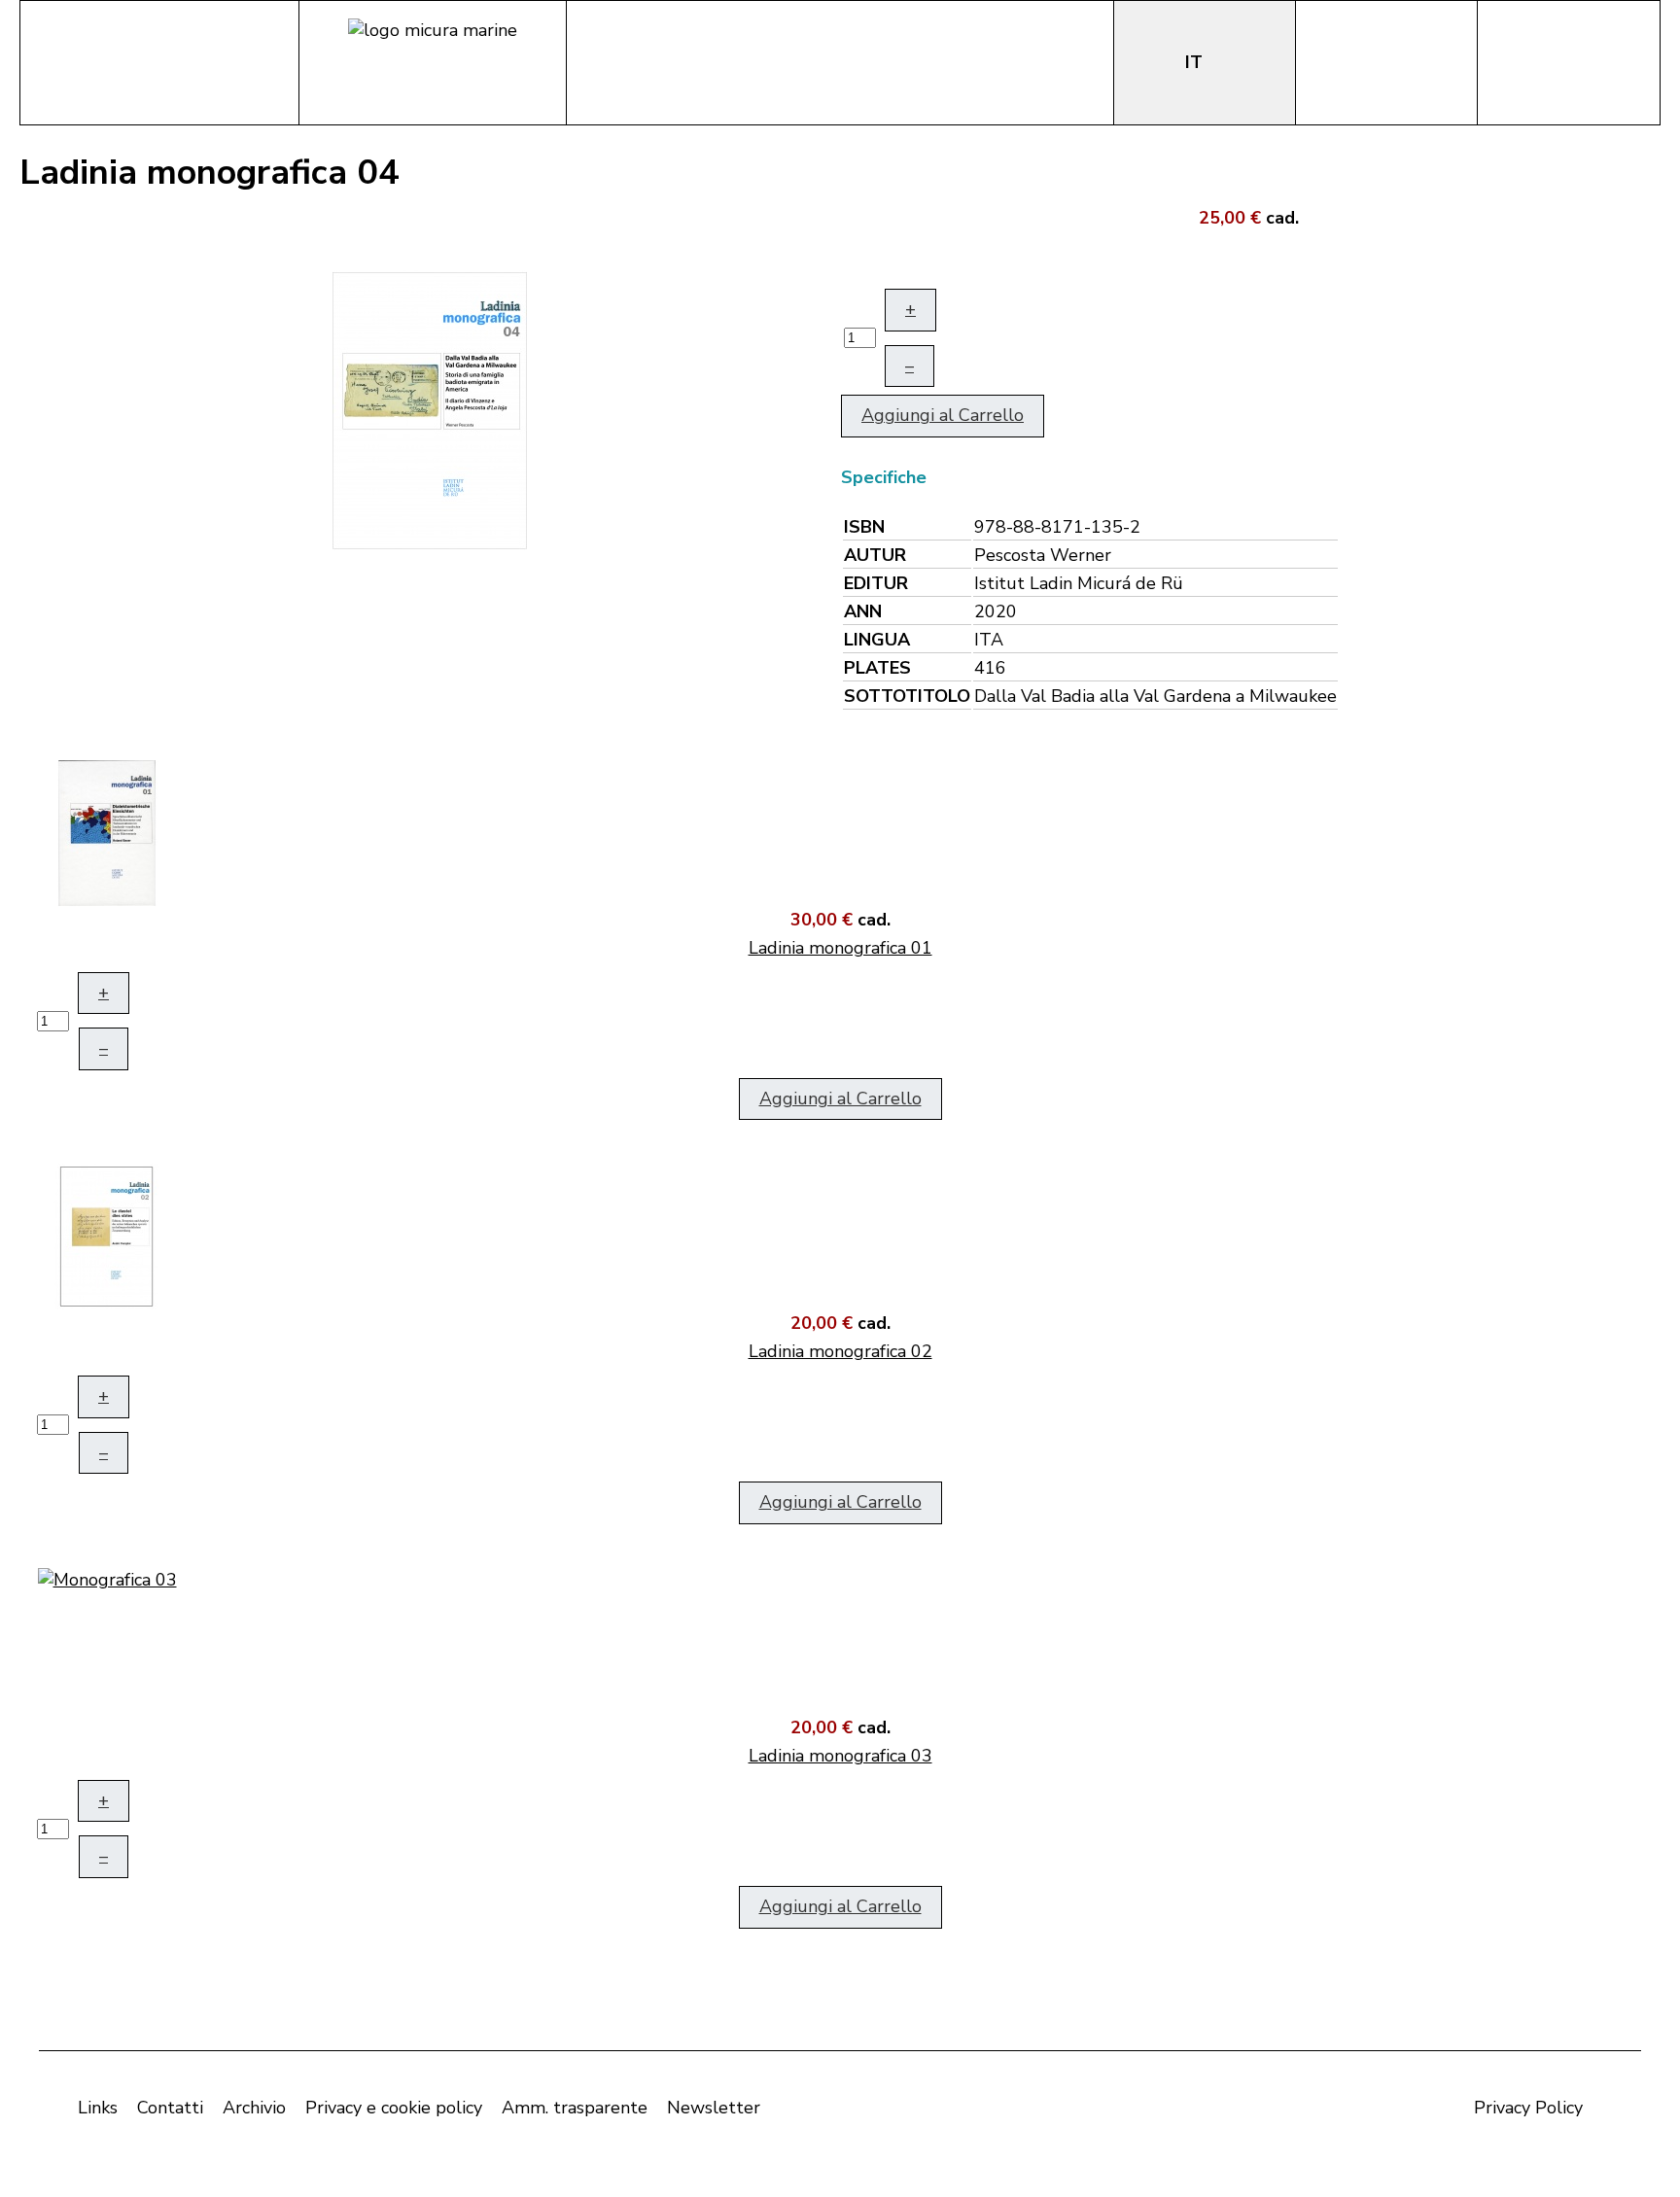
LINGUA (877, 640)
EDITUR (876, 583)
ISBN (864, 527)
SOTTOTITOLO (907, 696)
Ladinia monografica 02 (840, 1351)
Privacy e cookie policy (394, 2108)
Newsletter (714, 2108)
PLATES (877, 668)
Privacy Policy (1528, 2108)
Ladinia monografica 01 (840, 948)
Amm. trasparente (575, 2108)
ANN (863, 611)
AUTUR (875, 555)
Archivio (254, 2108)
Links (98, 2108)
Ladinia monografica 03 (840, 1756)
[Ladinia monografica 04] (430, 408)
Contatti (170, 2108)
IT (1196, 62)
